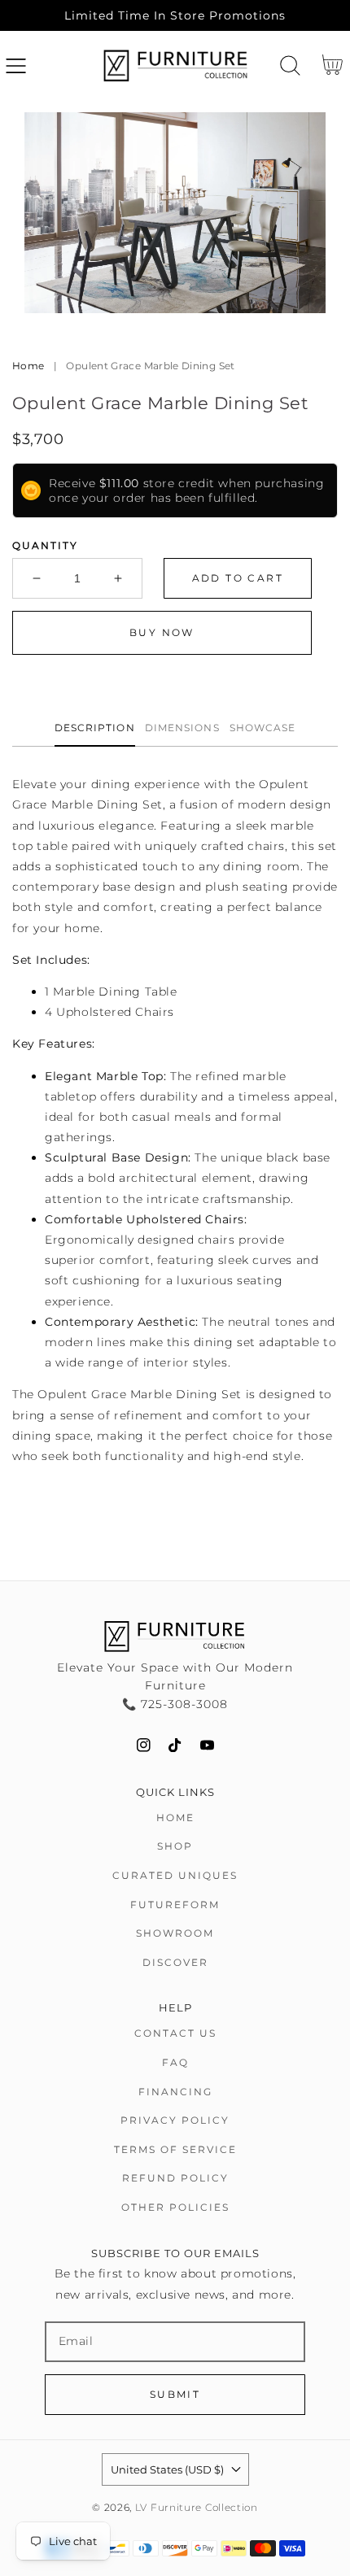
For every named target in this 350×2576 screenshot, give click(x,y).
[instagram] (144, 1745)
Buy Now (162, 632)
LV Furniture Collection (197, 2508)
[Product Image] (175, 213)
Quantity (45, 545)
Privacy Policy (175, 2120)
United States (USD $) (167, 2469)
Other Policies (175, 2207)
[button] (16, 65)
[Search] (290, 65)
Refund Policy (175, 2178)
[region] (175, 15)
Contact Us (175, 2033)
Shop (175, 1846)
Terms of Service (175, 2149)
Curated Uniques (175, 1875)
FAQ (175, 2062)
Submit (175, 2394)
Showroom (175, 1933)
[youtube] (207, 1745)
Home (28, 366)
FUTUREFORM (175, 1905)
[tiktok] (175, 1745)
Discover (175, 1962)
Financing (175, 2092)
